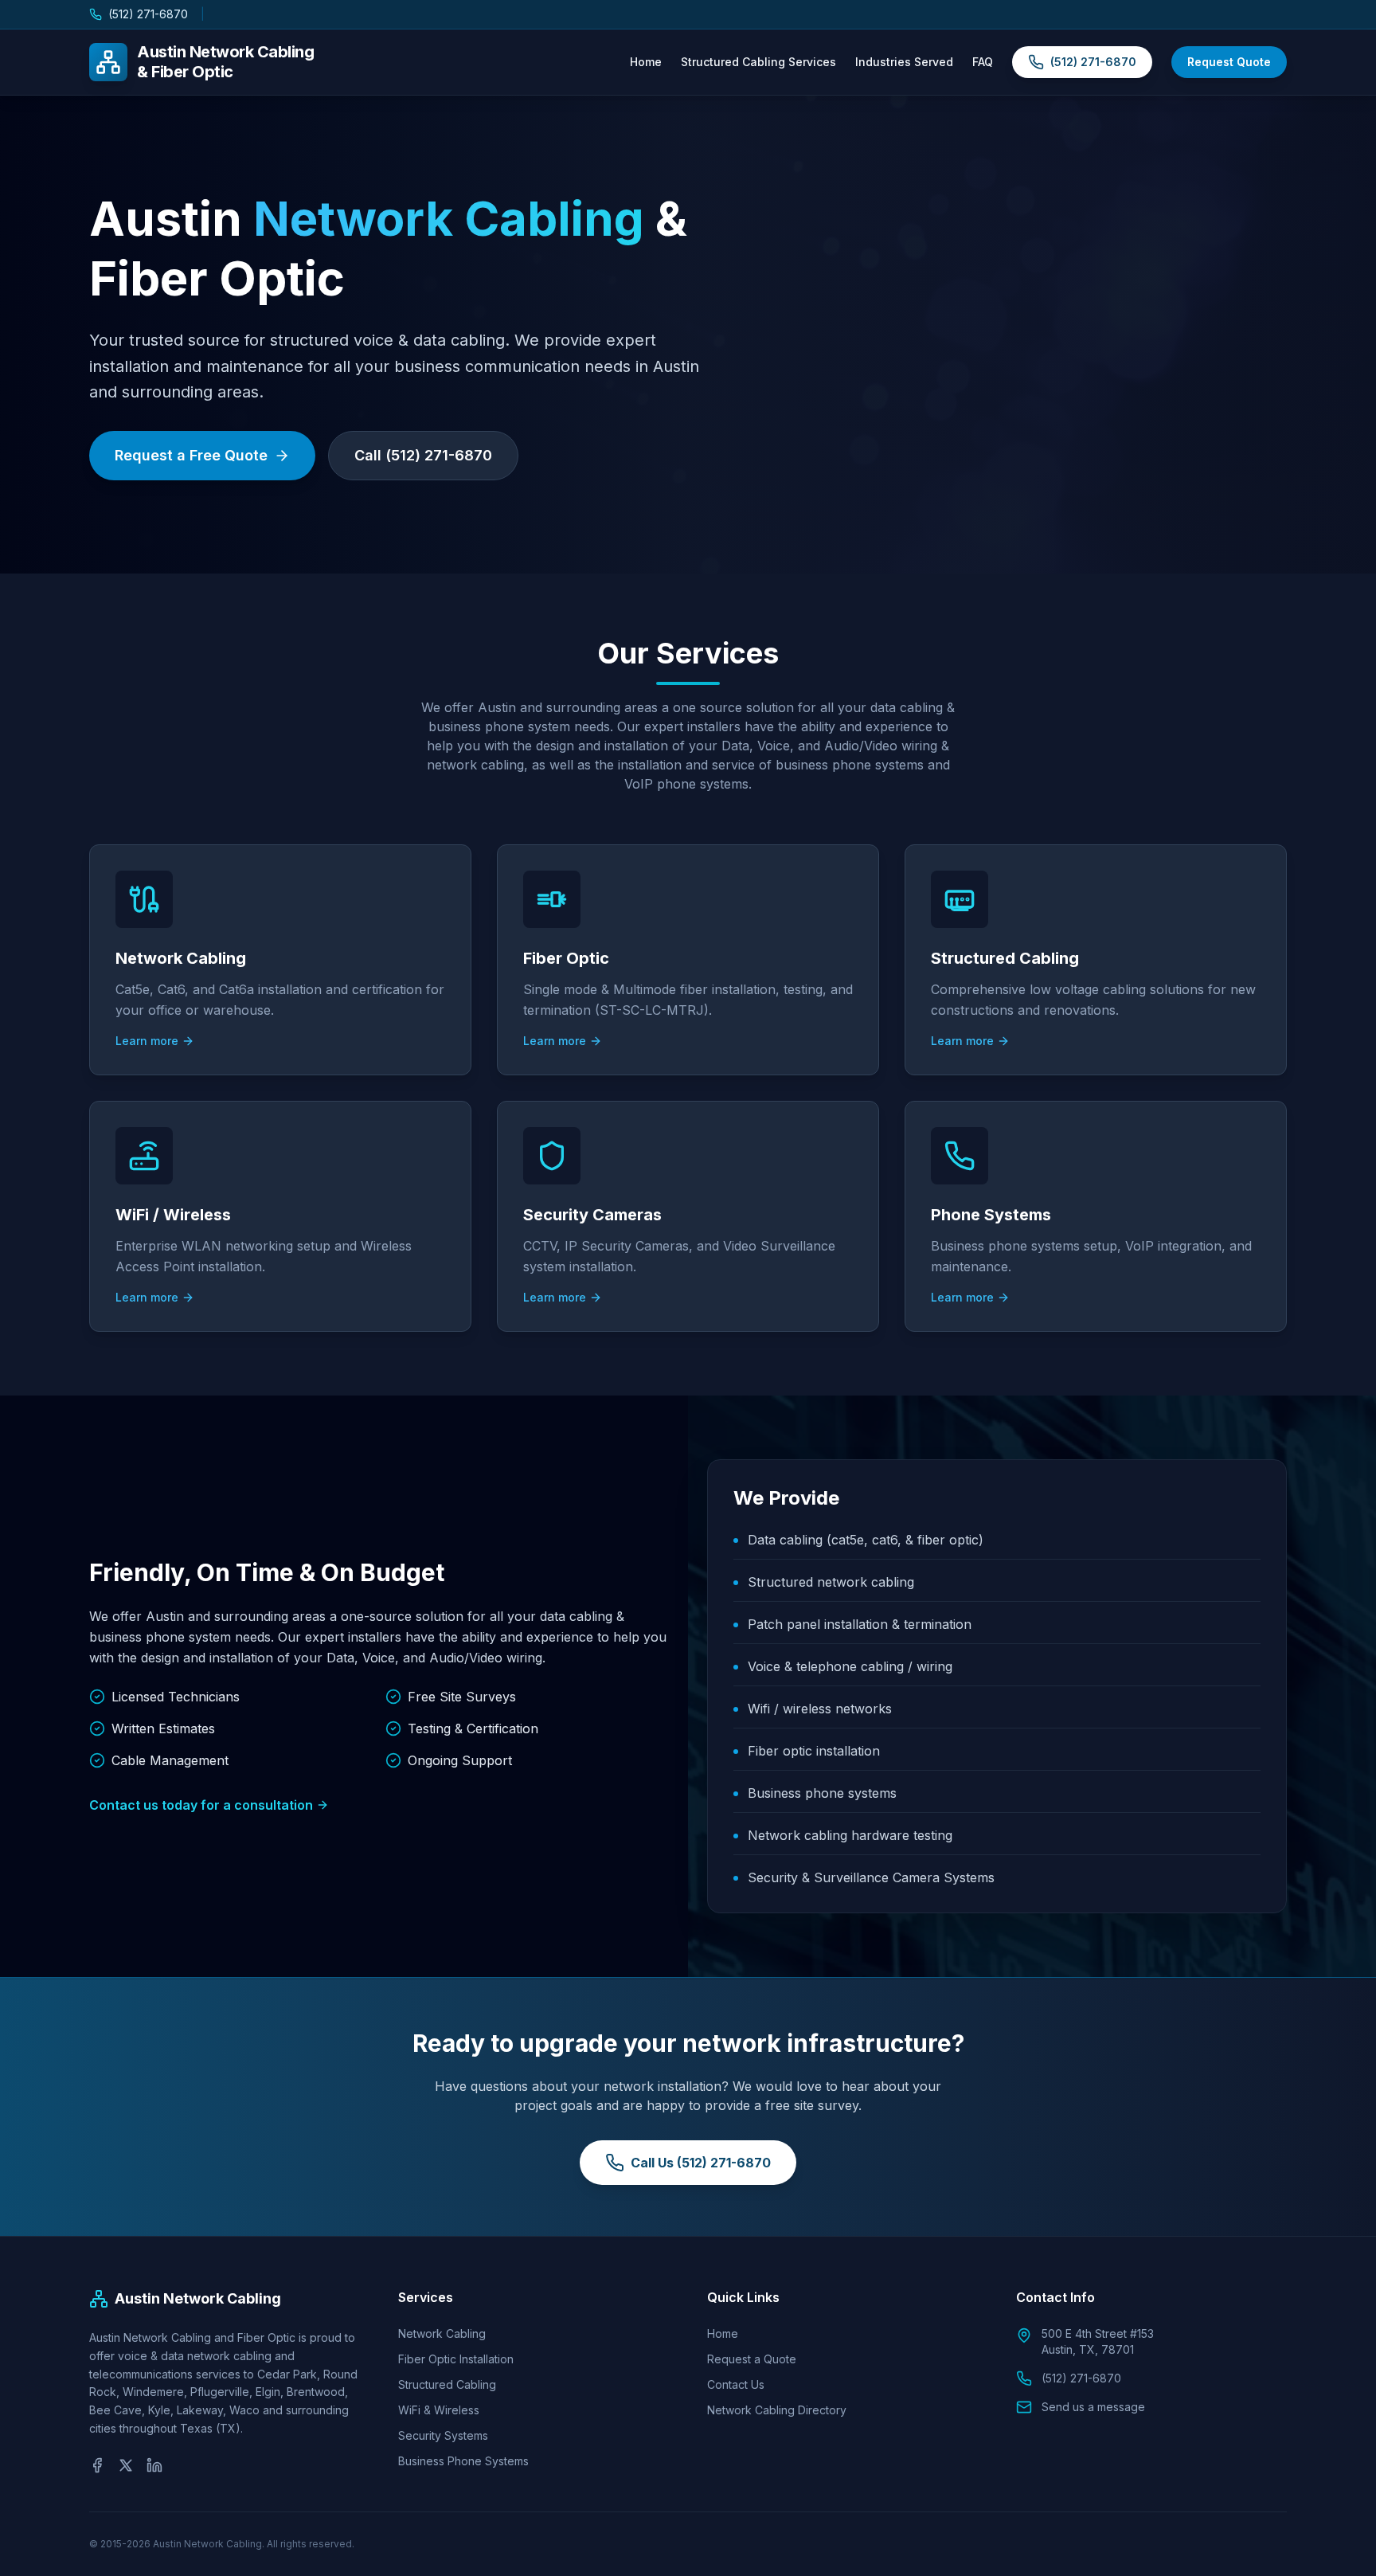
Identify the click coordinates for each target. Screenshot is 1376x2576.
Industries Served (904, 62)
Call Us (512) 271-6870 (701, 2163)
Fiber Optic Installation (456, 2359)
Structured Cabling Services (758, 62)
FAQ (983, 62)
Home (646, 62)
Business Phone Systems (463, 2461)
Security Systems (443, 2435)
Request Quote (1229, 62)
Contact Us (736, 2384)
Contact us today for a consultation (201, 1805)
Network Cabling (442, 2333)
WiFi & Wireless (439, 2410)
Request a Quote (752, 2359)
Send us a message (1093, 2407)
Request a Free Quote (191, 455)
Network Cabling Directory (777, 2410)
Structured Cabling (447, 2384)
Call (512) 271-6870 (423, 455)
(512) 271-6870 (148, 14)
